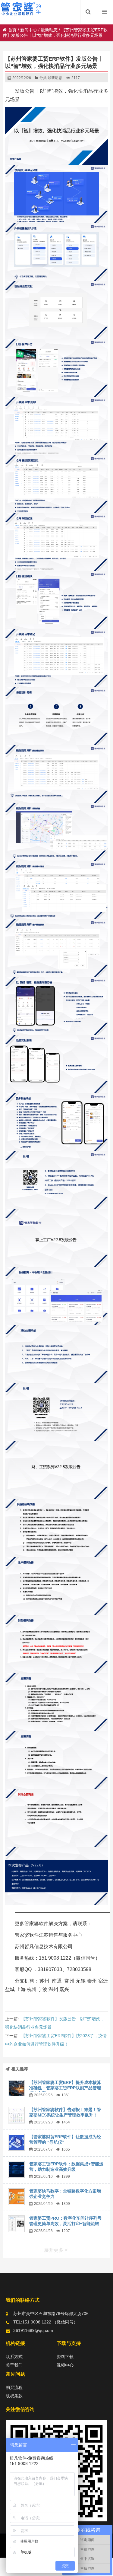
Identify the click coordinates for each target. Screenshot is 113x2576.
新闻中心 (29, 30)
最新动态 (49, 30)
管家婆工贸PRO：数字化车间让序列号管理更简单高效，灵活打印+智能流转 (65, 2221)
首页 (12, 30)
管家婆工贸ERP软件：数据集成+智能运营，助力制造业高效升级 (66, 2167)
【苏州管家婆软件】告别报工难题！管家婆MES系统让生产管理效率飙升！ (65, 2112)
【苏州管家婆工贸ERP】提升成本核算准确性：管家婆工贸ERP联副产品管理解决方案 (65, 2088)
